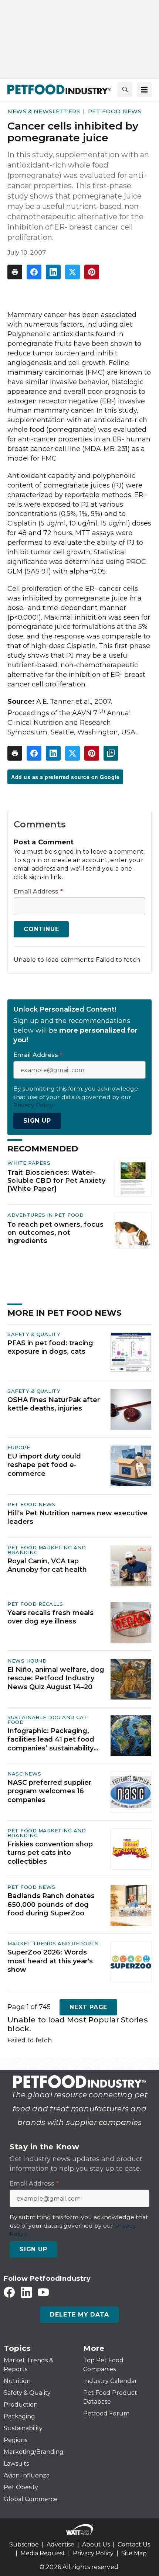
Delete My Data (79, 2315)
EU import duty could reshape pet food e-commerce (44, 1465)
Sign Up (37, 1121)
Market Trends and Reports (53, 1943)
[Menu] (144, 90)
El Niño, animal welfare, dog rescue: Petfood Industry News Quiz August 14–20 (56, 1678)
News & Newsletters (44, 111)
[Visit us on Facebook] (9, 2292)
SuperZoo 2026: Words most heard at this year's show (50, 1961)
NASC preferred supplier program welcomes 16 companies (49, 1791)
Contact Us (134, 2544)
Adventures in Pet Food (45, 1215)
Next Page (88, 2007)
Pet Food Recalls (35, 1604)
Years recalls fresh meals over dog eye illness (50, 1617)
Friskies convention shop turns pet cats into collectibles (50, 1853)
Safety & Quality (34, 1334)
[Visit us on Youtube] (43, 2292)
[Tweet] (72, 272)
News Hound (27, 1661)
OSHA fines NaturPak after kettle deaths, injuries (54, 1404)
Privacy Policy (93, 2553)
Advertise (60, 2544)
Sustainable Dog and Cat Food (48, 1720)
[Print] (15, 272)
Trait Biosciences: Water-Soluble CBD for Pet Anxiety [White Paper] (56, 1180)
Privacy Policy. (34, 1105)
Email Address (38, 892)
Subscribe (24, 2544)
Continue (41, 929)
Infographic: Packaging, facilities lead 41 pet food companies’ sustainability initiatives (51, 1740)
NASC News (24, 1774)
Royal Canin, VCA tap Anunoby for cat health (47, 1565)
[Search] (125, 90)
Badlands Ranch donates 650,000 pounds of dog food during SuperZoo (51, 1905)
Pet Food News (115, 111)
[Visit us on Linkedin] (26, 2292)
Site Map (134, 2553)
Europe (19, 1447)
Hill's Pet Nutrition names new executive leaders (77, 1517)
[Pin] (92, 272)
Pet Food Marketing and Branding (47, 1550)
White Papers (29, 1163)
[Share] (34, 272)
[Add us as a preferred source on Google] (111, 753)
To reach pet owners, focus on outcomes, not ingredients (56, 1232)
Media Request (43, 2553)
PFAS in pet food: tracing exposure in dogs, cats (50, 1347)
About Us (96, 2544)
